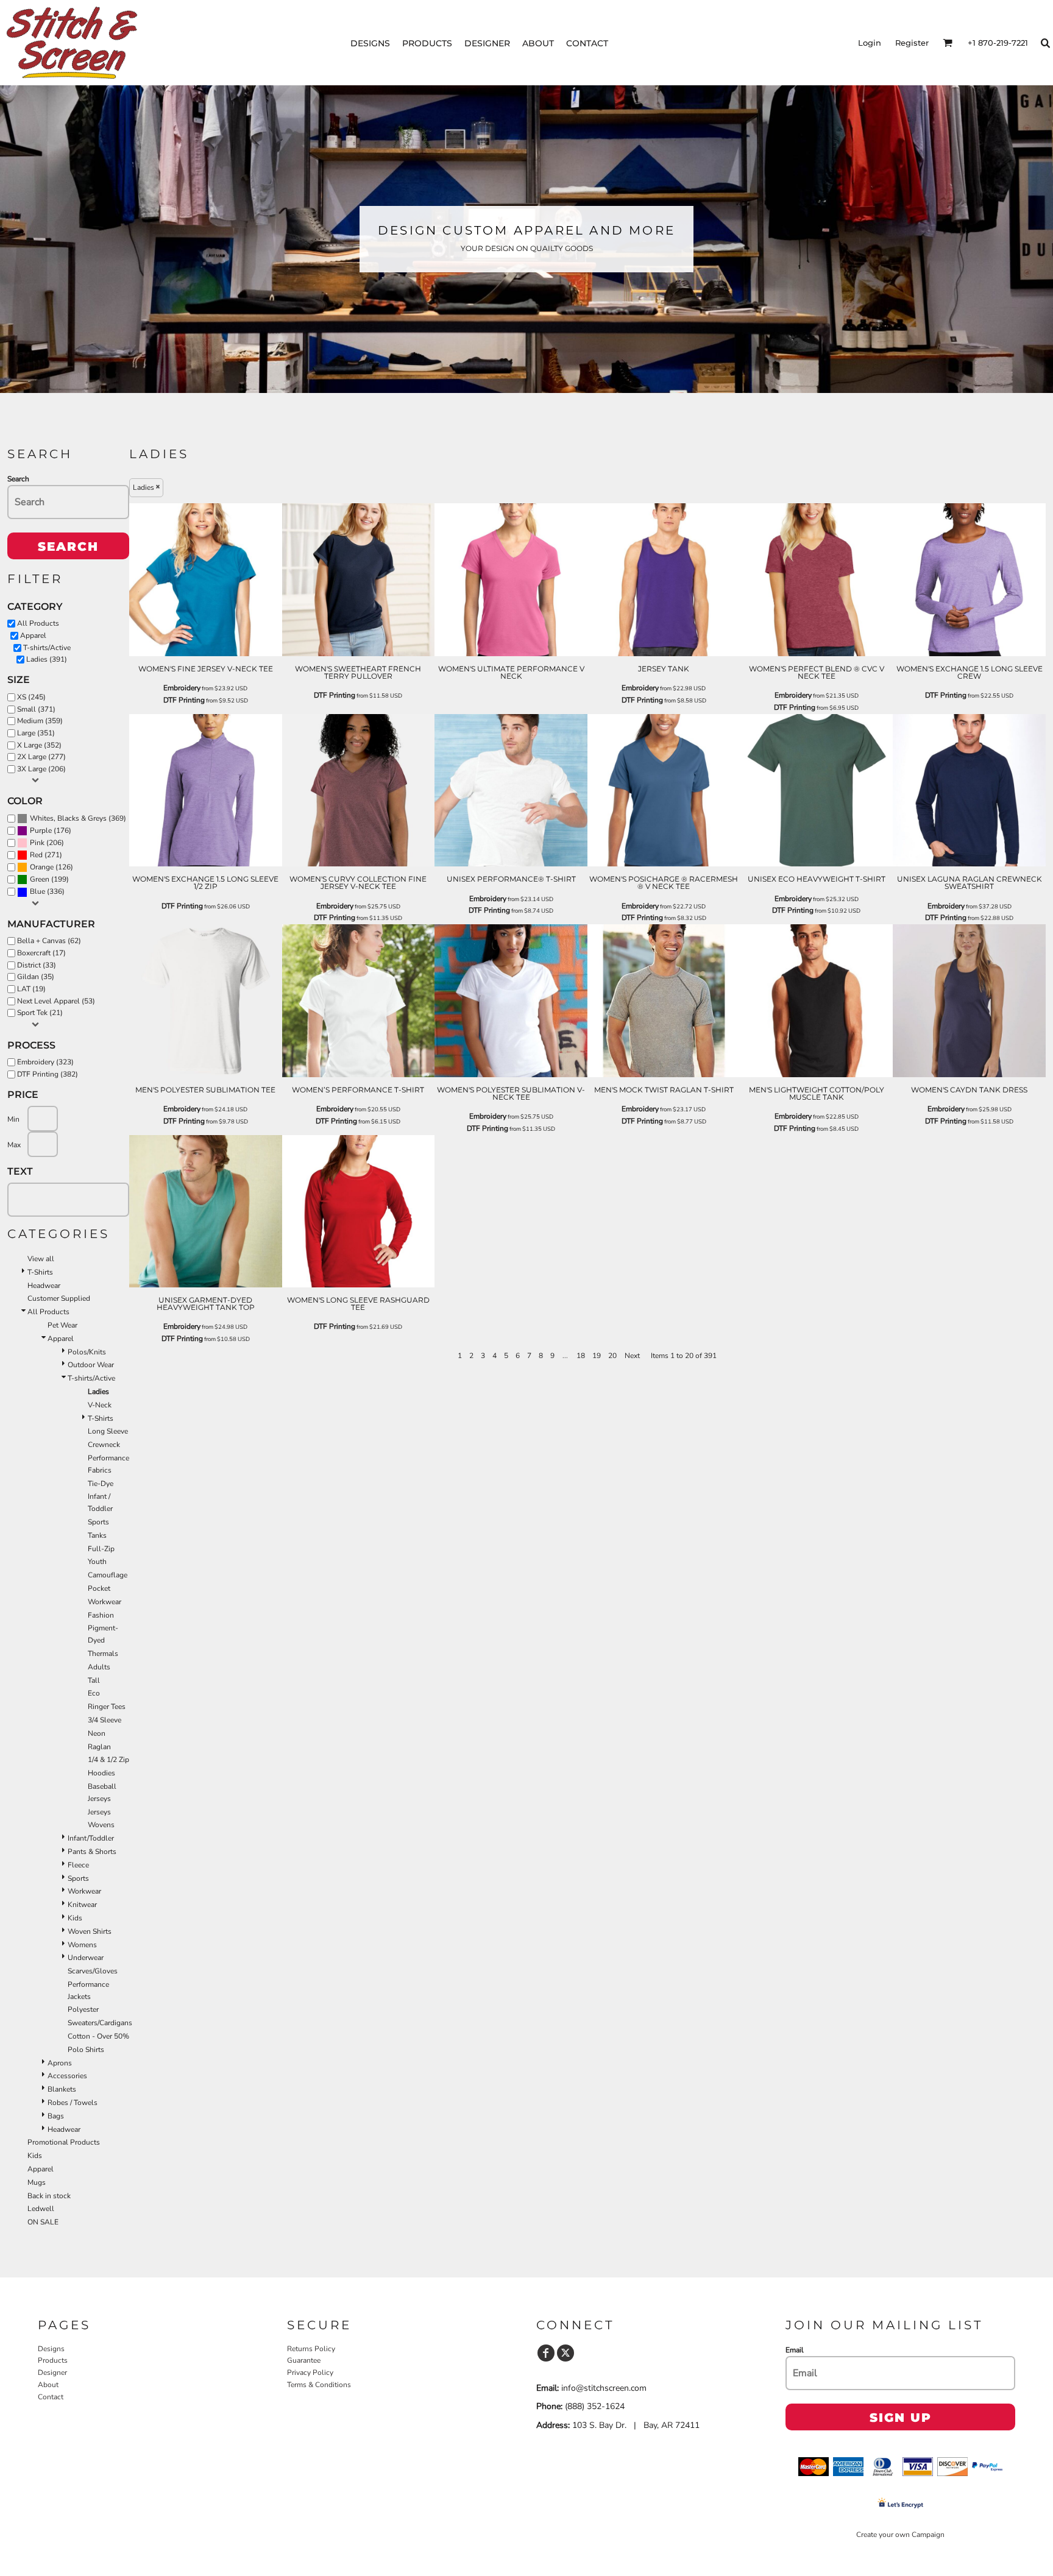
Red (36, 855)
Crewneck (104, 1445)
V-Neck (100, 1405)
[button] (948, 43)
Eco (94, 1693)
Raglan (99, 1747)
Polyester (83, 2009)
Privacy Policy (310, 2373)
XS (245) (31, 697)
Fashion (101, 1615)
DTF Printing (184, 700)
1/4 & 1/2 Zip (108, 1760)
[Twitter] (565, 2353)
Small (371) (36, 709)
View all (41, 1259)
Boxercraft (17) (41, 953)
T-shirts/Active (47, 648)
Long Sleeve (108, 1431)
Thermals (103, 1654)
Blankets (62, 2089)
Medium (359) (40, 721)
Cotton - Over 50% (98, 2036)
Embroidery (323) (45, 1062)
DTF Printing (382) (48, 1074)
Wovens (101, 1825)
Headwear (44, 1286)
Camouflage (108, 1575)
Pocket (99, 1588)
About (48, 2385)
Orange (42, 867)
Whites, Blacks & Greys (68, 818)
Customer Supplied (59, 1298)
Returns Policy (311, 2349)
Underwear (86, 1958)
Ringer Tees (107, 1707)
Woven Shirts (90, 1931)
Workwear (105, 1602)
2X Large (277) (41, 757)
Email (795, 2350)
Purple (41, 830)
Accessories (67, 2076)
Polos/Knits (87, 1352)
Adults (99, 1667)
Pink (37, 843)
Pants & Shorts (92, 1852)
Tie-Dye (101, 1484)
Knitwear (82, 1905)
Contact (51, 2397)
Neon (97, 1733)
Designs (51, 2349)
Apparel (33, 635)
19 (597, 1356)
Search (18, 479)
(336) (47, 892)
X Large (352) (39, 745)
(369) (78, 819)
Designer (52, 2373)
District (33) (37, 965)
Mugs (37, 2182)
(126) (51, 867)
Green (40, 879)
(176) (51, 831)
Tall (94, 1680)
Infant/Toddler (91, 1838)
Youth (97, 1562)
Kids (75, 1918)
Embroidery (182, 688)
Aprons (60, 2063)
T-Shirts (40, 1272)
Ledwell (41, 2209)
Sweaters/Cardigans (100, 2023)
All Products (38, 623)
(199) (49, 879)
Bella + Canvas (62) (49, 941)
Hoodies (101, 1773)
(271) (46, 855)
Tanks (97, 1535)
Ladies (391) (47, 659)
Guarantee (304, 2360)
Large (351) (36, 733)
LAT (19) (31, 989)
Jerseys (99, 1812)
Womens (82, 1945)
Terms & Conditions (319, 2385)
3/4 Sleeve (105, 1720)
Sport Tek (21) (40, 1013)
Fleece (78, 1865)
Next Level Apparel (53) (56, 1001)
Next (632, 1356)
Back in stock (49, 2196)
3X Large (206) (41, 769)
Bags (56, 2116)
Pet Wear (62, 1325)
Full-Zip (101, 1549)
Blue (37, 891)
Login (870, 43)
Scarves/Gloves (93, 1971)
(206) (47, 843)
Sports (98, 1522)
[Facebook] (546, 2353)
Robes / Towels (73, 2103)
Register (912, 43)
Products (53, 2360)
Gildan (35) (36, 977)
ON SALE (43, 2222)
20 (612, 1356)
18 (581, 1356)
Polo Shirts (86, 2050)
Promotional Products (64, 2142)
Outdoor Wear (91, 1365)
